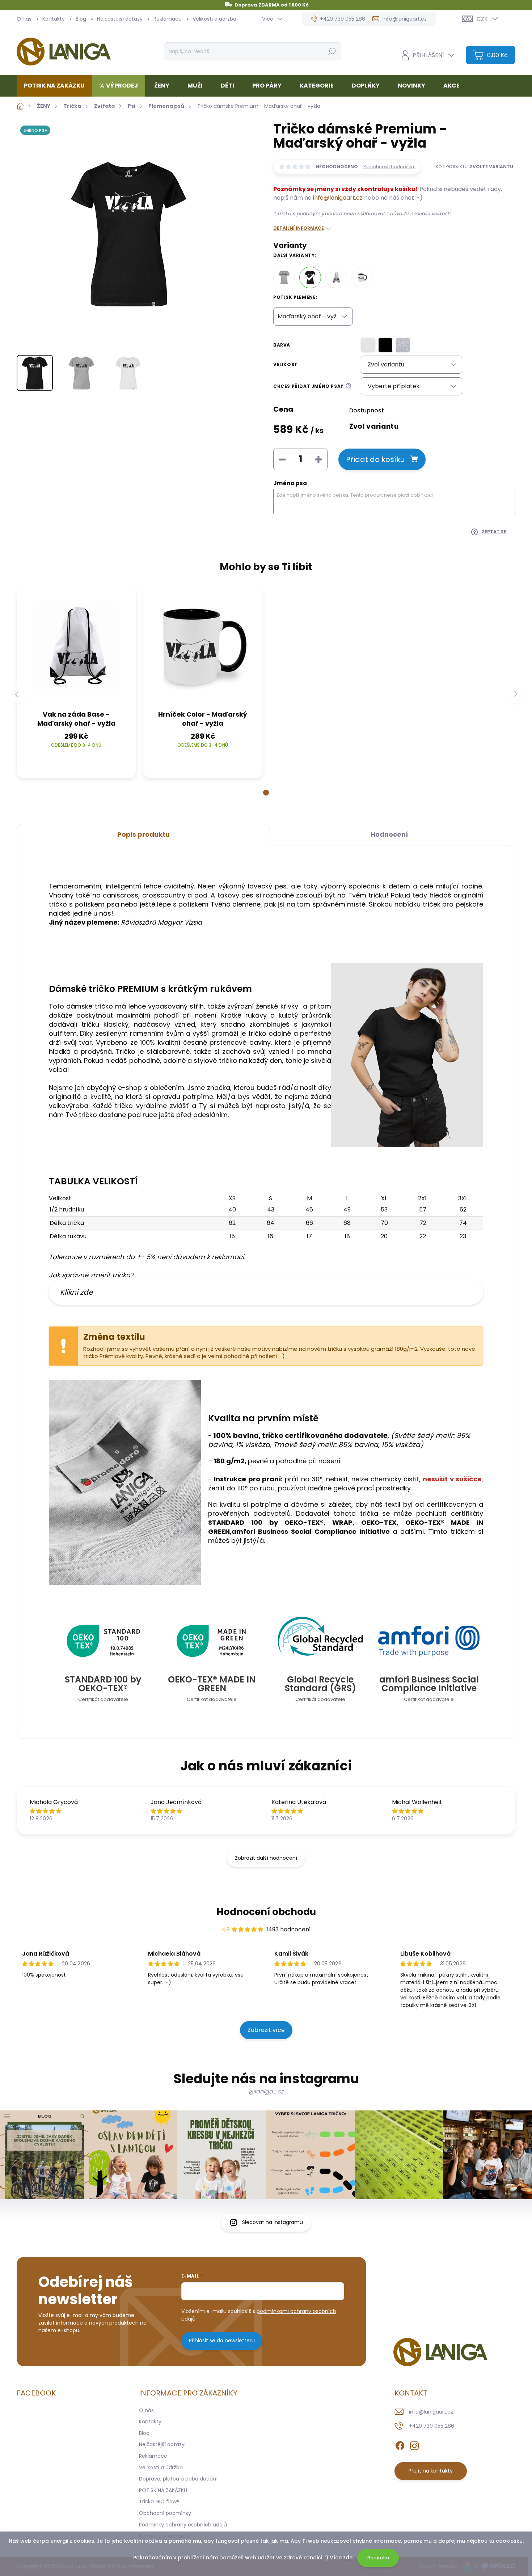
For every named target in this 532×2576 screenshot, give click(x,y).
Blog (81, 19)
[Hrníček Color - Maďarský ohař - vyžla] (362, 277)
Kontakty (54, 19)
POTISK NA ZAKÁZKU (163, 2490)
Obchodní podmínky (165, 2513)
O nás (24, 19)
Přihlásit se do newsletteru (222, 2341)
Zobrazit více (266, 2030)
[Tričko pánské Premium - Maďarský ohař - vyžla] (284, 277)
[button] (266, 793)
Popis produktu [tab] (143, 834)
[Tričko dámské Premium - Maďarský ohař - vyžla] (310, 277)
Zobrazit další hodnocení (266, 1858)
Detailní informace (299, 228)
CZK (482, 19)
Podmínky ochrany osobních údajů (183, 2525)
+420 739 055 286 (432, 2426)
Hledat (332, 51)
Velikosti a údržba (214, 19)
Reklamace (168, 19)
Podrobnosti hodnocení (389, 167)
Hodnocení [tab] (389, 834)
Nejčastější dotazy (120, 19)
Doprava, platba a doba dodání (178, 2479)
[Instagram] (414, 2444)
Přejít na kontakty (431, 2471)
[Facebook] (400, 2444)
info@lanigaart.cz (338, 198)
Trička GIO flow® (159, 2501)
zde (348, 2558)
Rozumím (378, 2558)
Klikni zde (76, 1292)
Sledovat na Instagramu (273, 2222)
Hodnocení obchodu (266, 1912)
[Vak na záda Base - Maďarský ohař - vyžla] (336, 277)
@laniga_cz (266, 2091)
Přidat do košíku (375, 459)
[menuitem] (57, 86)
